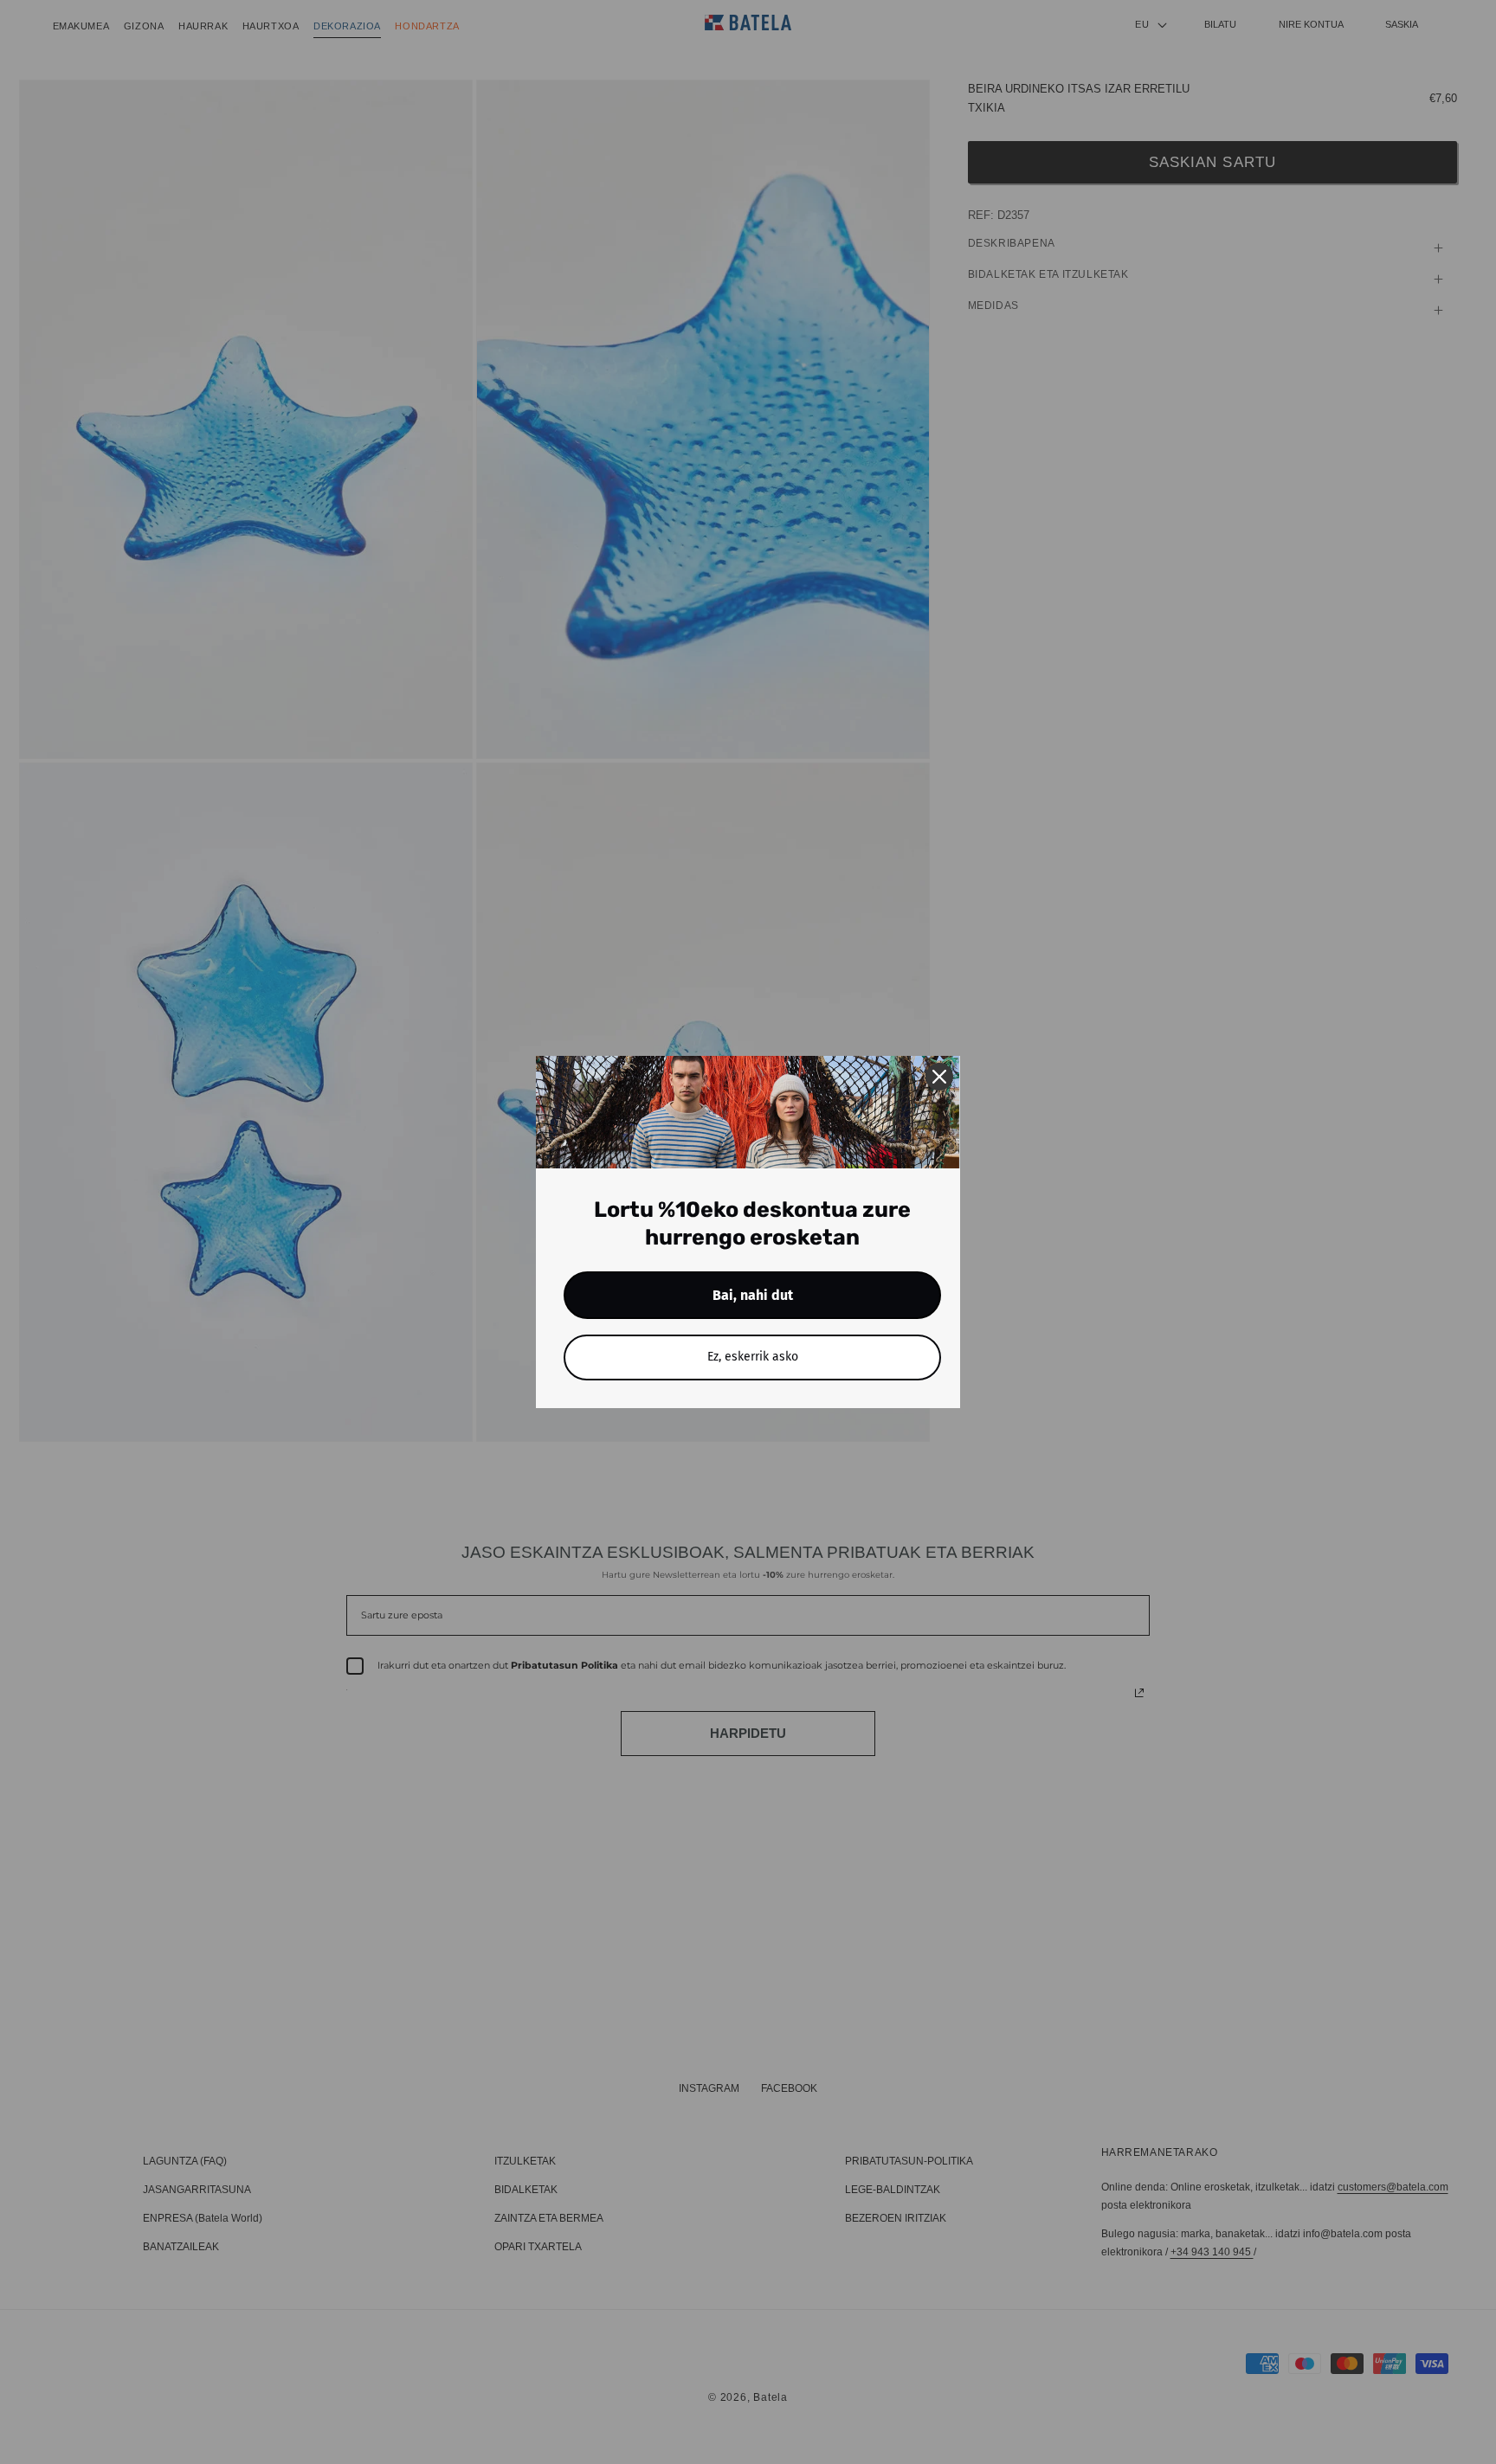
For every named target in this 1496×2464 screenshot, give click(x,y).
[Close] (939, 1077)
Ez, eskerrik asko (753, 1357)
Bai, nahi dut (753, 1295)
